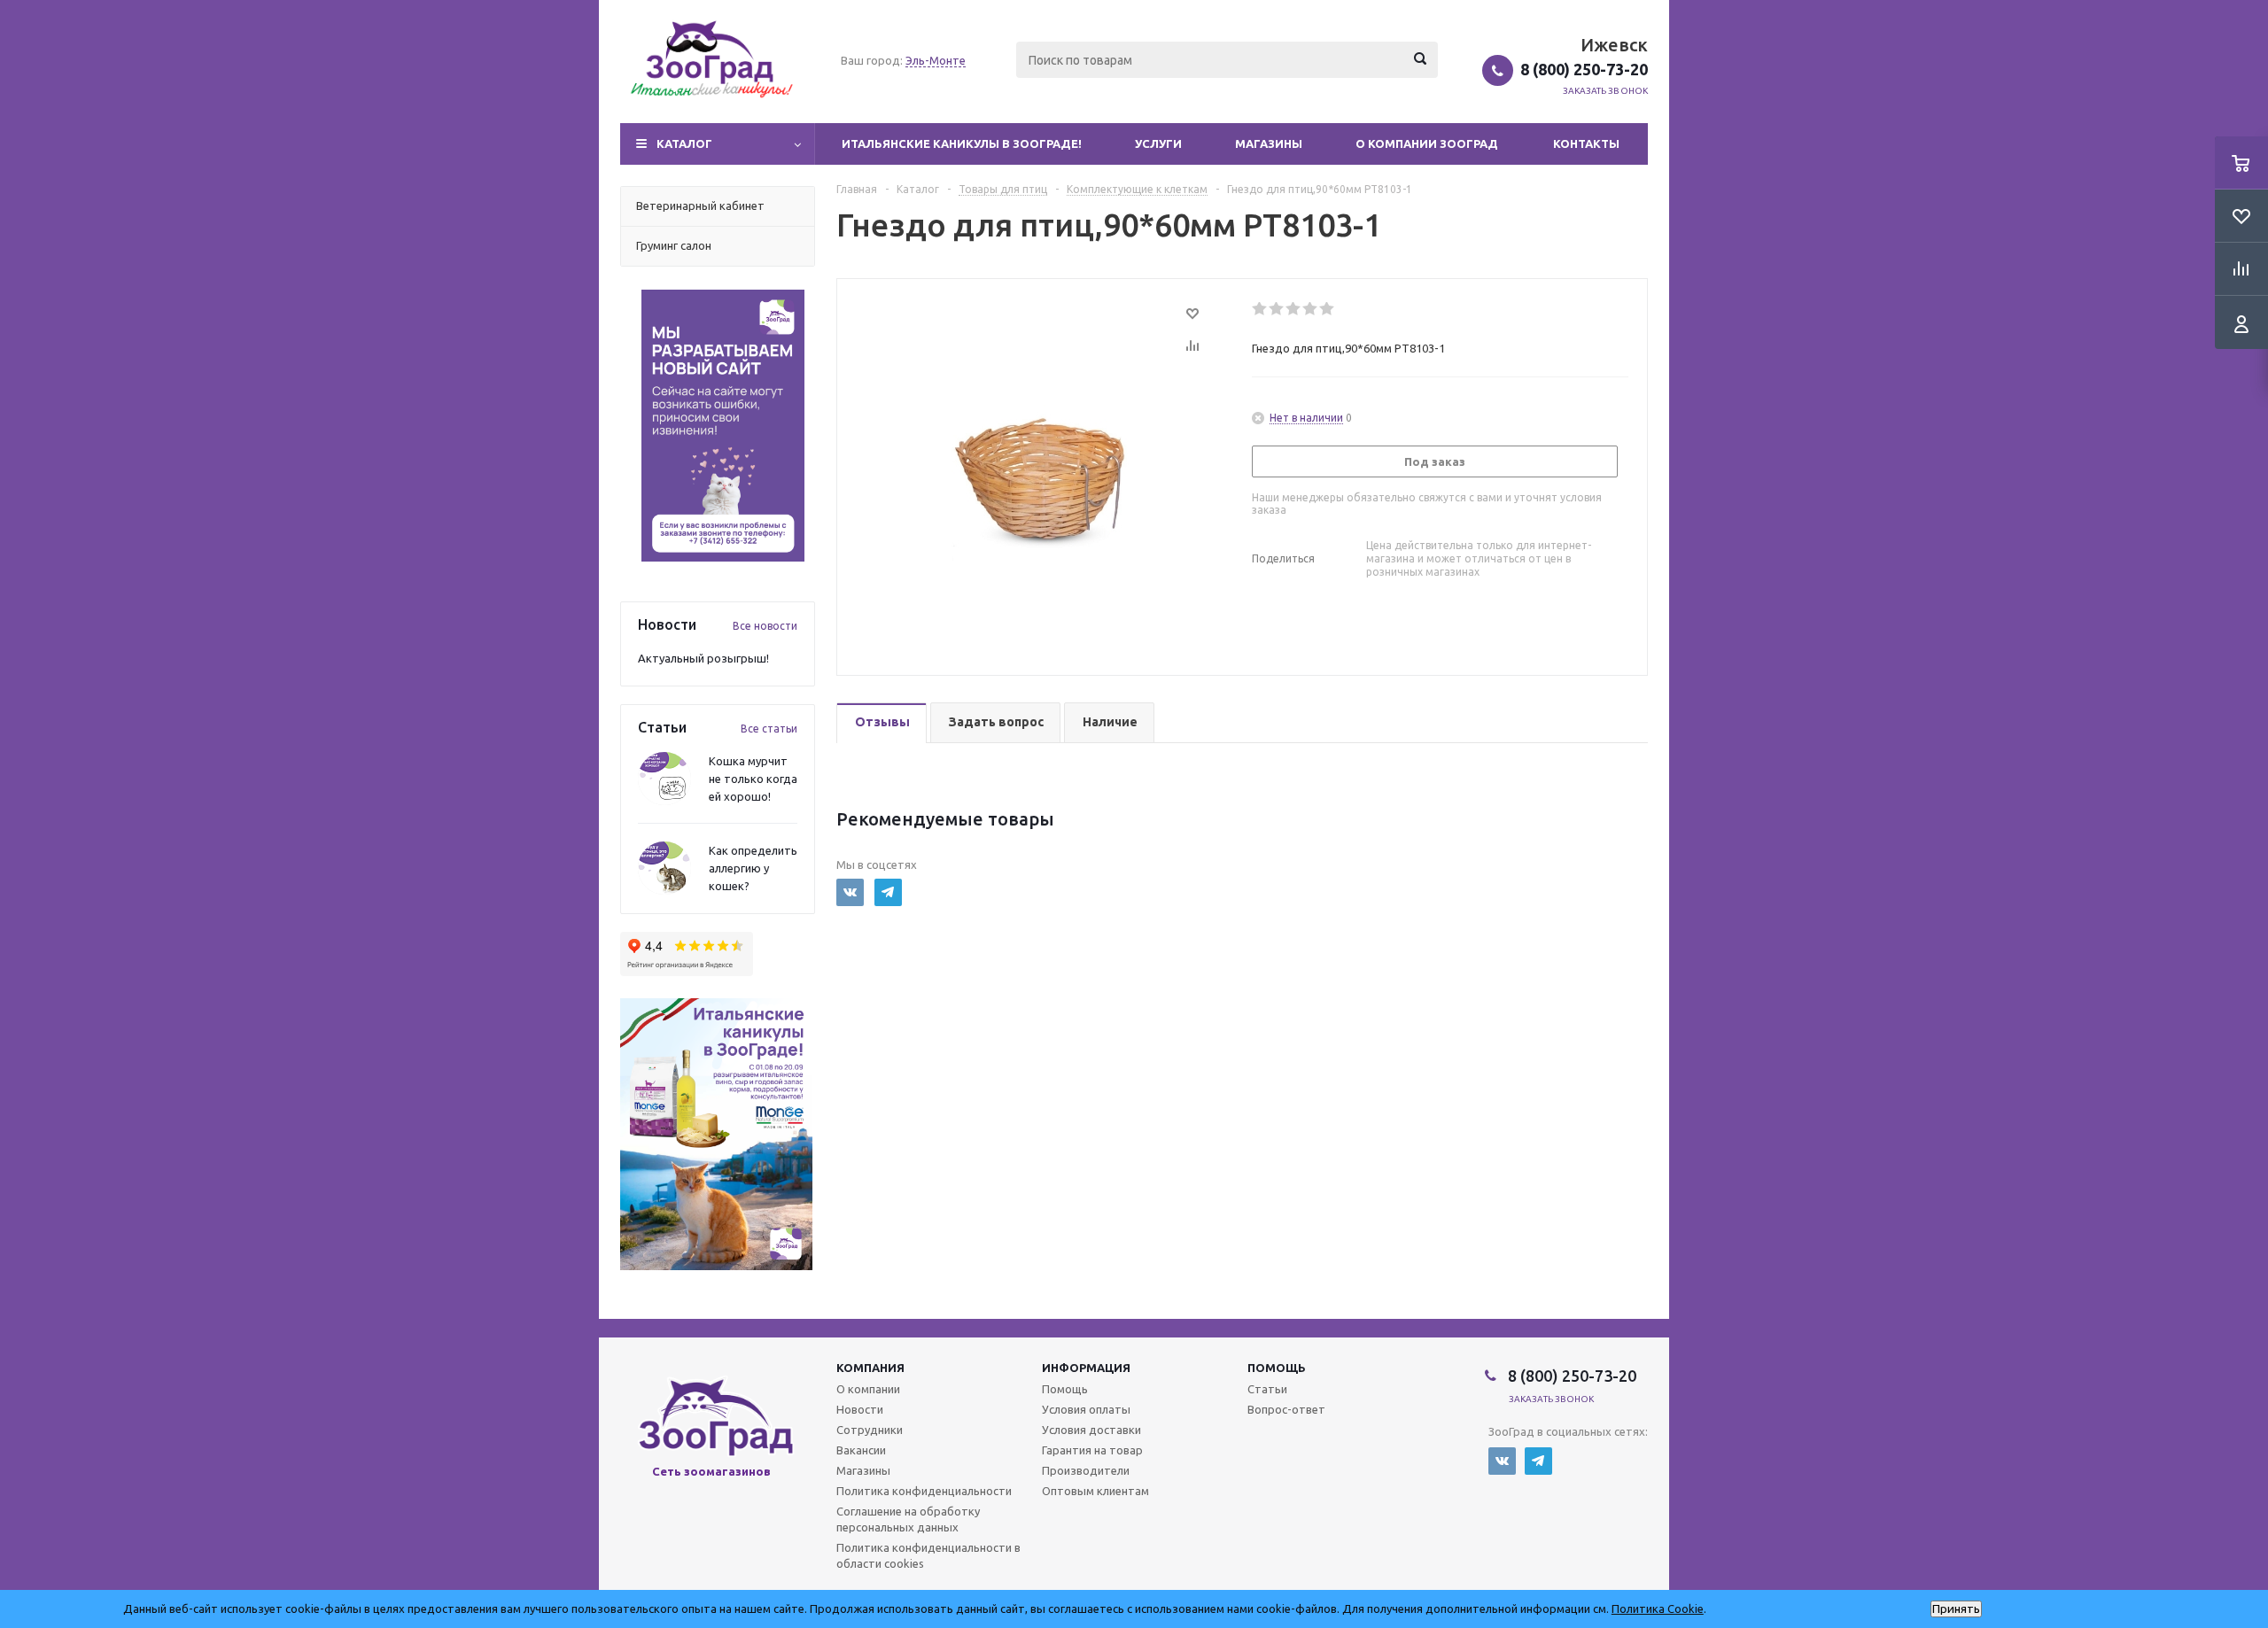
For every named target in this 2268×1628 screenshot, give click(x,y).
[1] (1260, 309)
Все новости (765, 626)
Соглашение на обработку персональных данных (908, 1519)
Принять (1956, 1609)
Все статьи (769, 729)
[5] (1328, 309)
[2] (1277, 309)
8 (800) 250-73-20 (1584, 69)
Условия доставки (1091, 1430)
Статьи (1267, 1389)
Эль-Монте (936, 60)
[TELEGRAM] (888, 892)
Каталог (684, 143)
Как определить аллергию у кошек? (753, 868)
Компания (870, 1368)
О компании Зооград (1427, 143)
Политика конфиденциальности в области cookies (928, 1555)
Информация (1086, 1368)
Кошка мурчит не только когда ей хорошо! (753, 779)
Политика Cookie (1658, 1609)
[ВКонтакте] (850, 892)
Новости (860, 1409)
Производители (1086, 1470)
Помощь (1277, 1368)
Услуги (1158, 143)
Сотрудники (870, 1430)
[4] (1311, 309)
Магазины (1269, 143)
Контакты (1586, 143)
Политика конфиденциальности (924, 1491)
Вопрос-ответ (1286, 1409)
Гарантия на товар (1092, 1450)
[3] (1294, 309)
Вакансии (861, 1450)
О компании (868, 1389)
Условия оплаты (1086, 1409)
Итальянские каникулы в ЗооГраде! (962, 143)
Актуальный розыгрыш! (703, 658)
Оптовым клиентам (1095, 1491)
